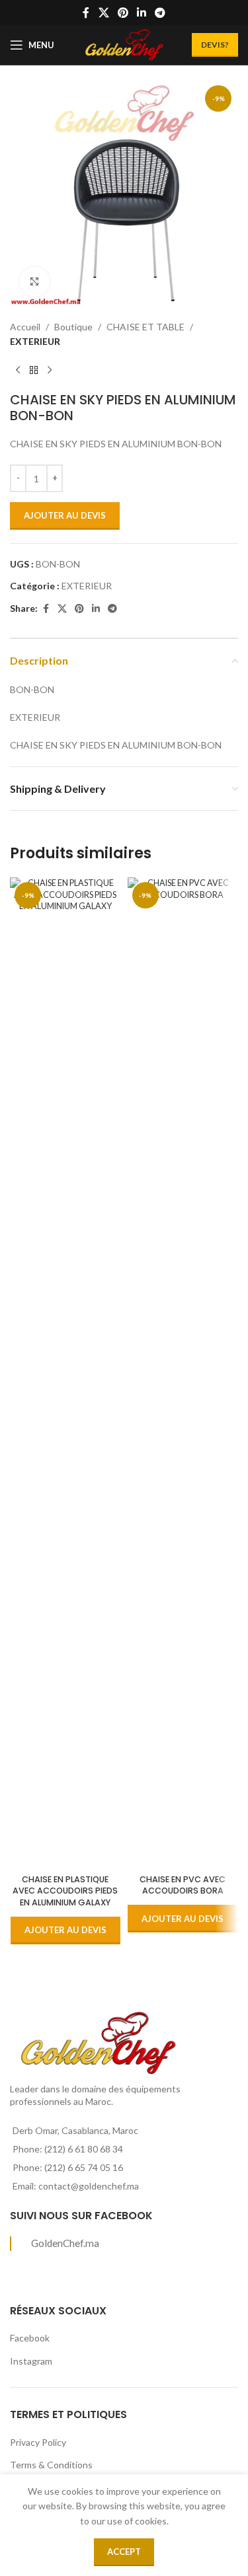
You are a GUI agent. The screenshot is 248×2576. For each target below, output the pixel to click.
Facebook (30, 2338)
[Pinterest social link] (123, 13)
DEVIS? (215, 45)
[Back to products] (34, 371)
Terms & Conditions (51, 2465)
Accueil (25, 327)
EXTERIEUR (35, 341)
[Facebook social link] (86, 13)
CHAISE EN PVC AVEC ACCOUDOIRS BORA (183, 1885)
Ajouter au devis (65, 515)
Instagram (31, 2361)
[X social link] (103, 13)
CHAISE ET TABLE (145, 327)
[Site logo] (124, 44)
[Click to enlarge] (35, 282)
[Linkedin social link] (142, 13)
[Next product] (50, 371)
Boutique (73, 327)
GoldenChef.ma (65, 2243)
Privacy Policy (38, 2442)
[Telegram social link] (160, 13)
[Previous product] (18, 371)
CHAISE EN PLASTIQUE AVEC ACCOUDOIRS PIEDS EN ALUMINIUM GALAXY (65, 1891)
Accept (124, 2552)
